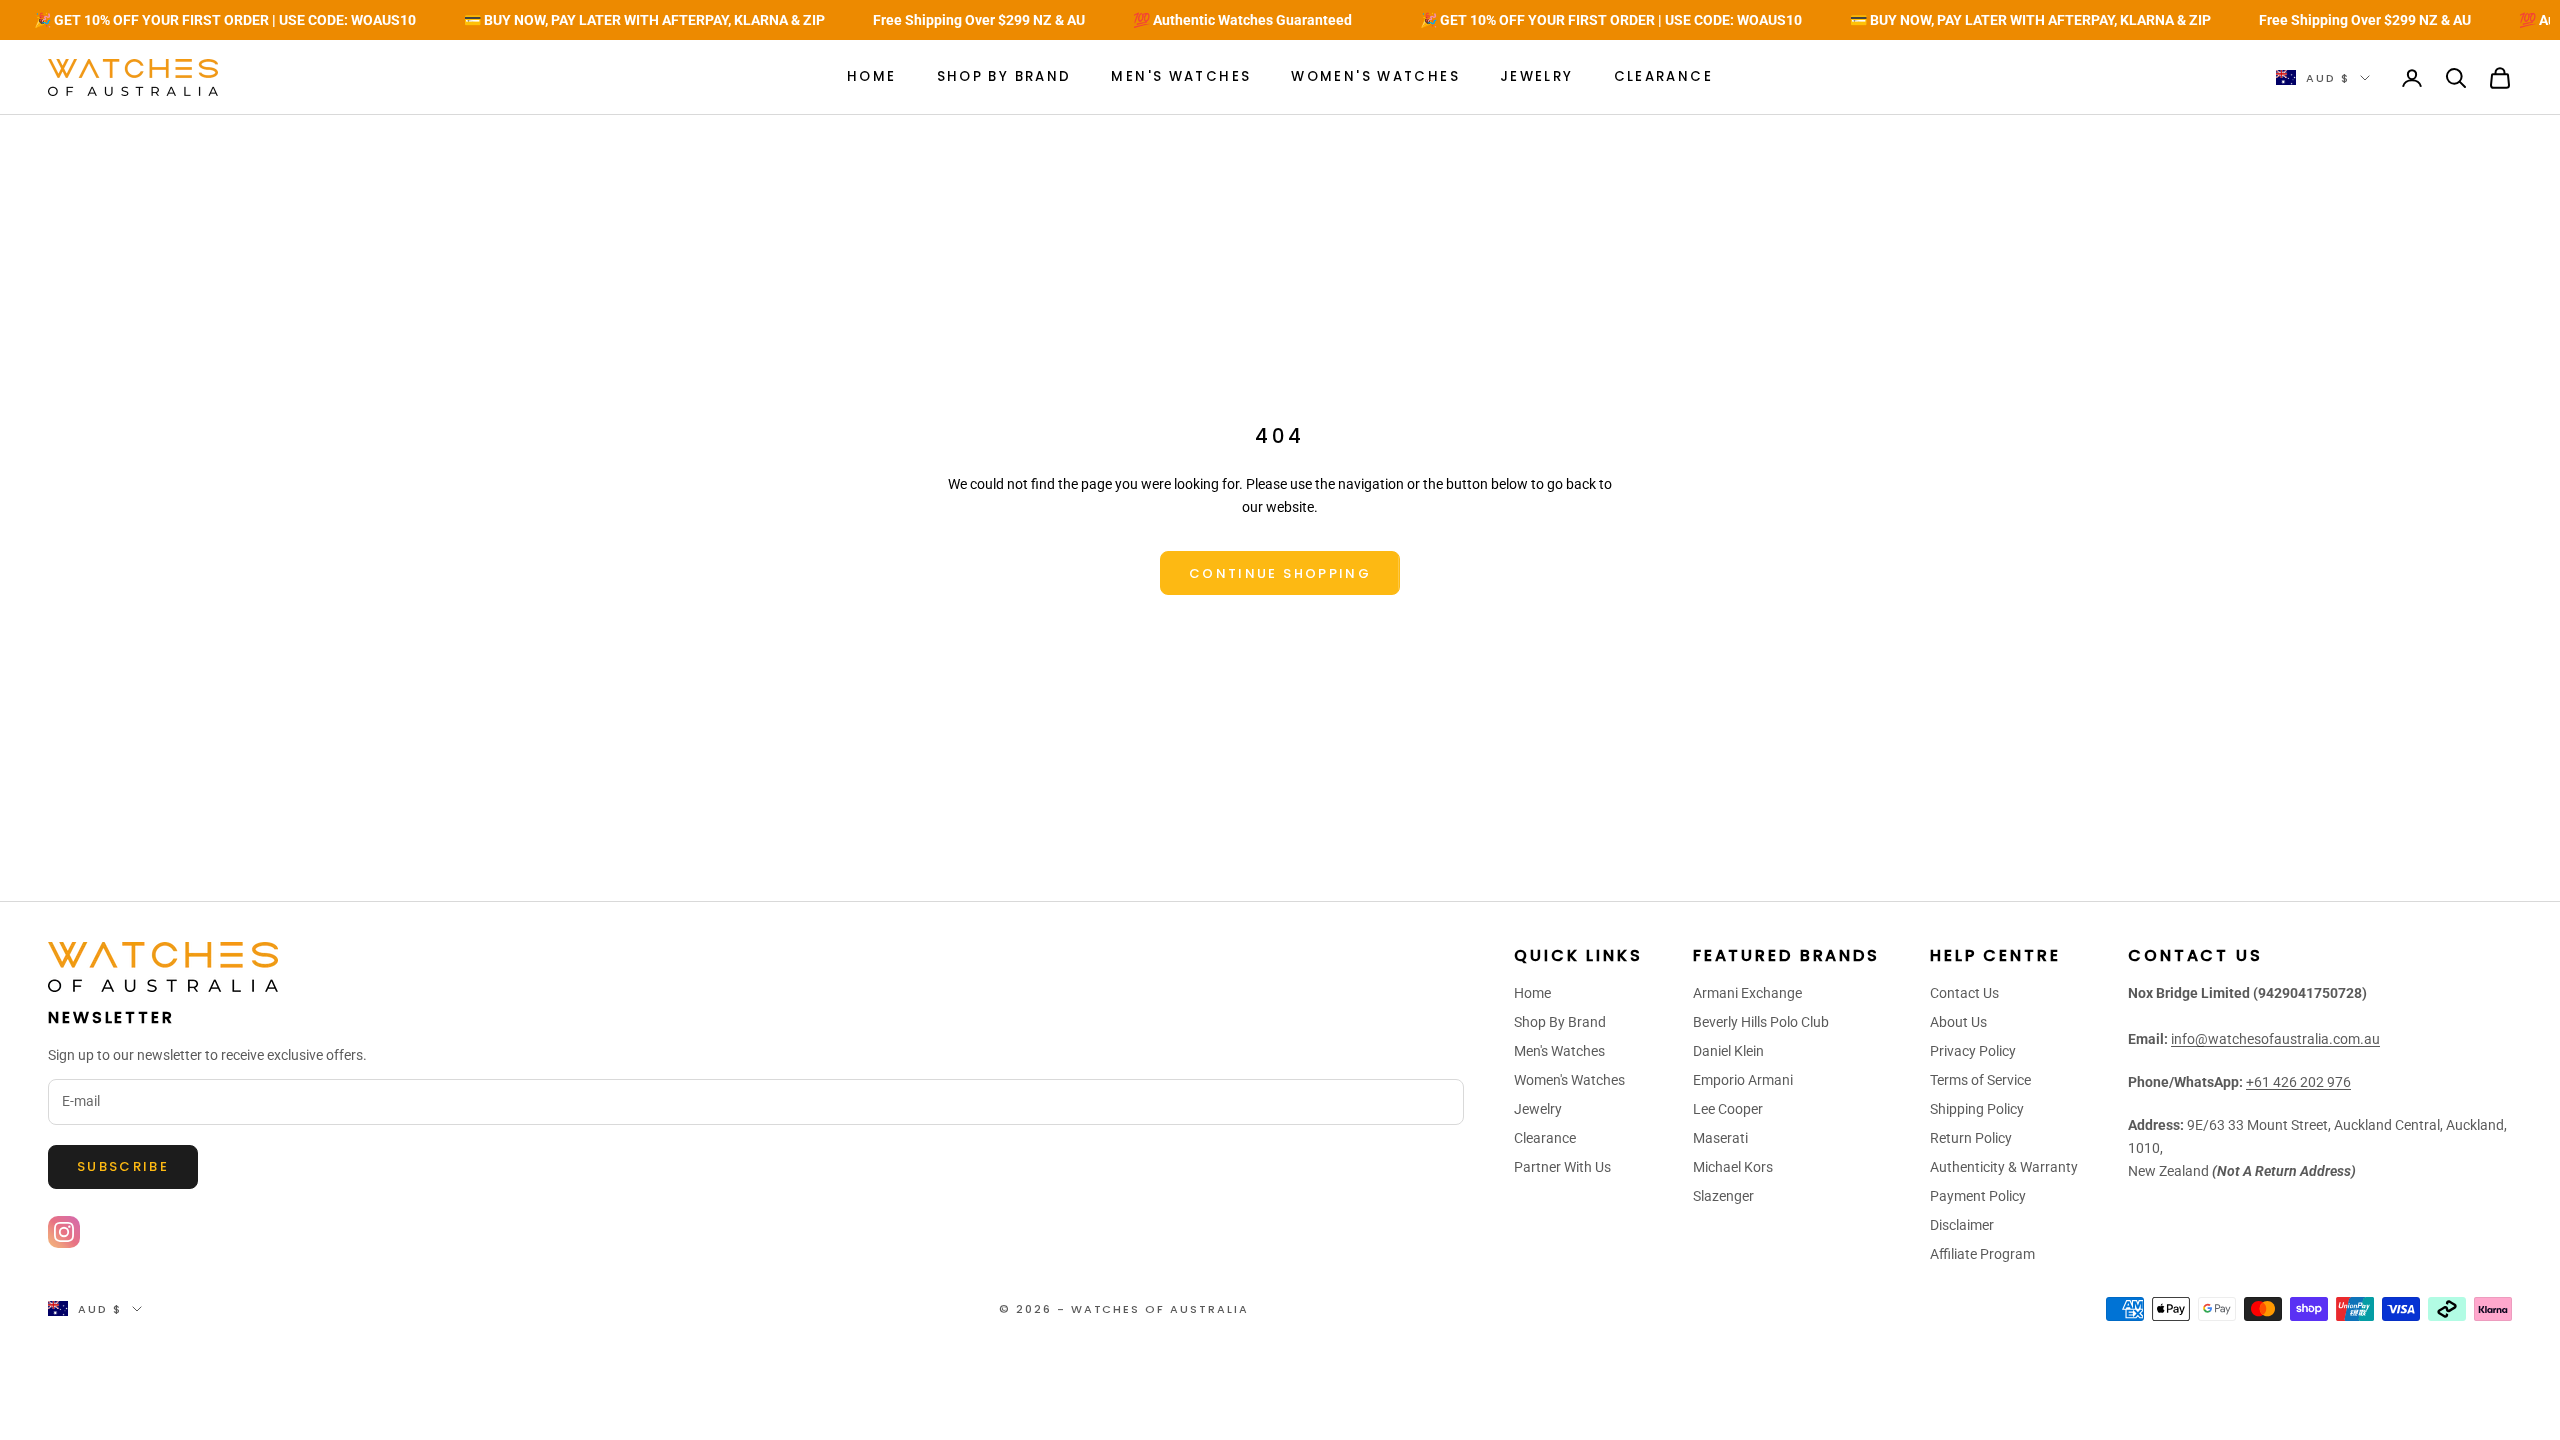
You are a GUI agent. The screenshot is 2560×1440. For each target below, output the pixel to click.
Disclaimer (1962, 1225)
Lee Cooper (1728, 1109)
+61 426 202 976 (2298, 1082)
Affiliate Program (1982, 1254)
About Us (1958, 1022)
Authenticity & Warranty (2004, 1167)
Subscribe (123, 1166)
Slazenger (1723, 1196)
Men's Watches (1181, 76)
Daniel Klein (1728, 1051)
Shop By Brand (1004, 76)
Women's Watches (1375, 76)
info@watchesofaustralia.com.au (2275, 1039)
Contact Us (1964, 993)
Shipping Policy (1977, 1109)
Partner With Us (1562, 1167)
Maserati (1720, 1138)
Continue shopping (1280, 573)
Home (872, 76)
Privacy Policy (1973, 1051)
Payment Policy (1978, 1196)
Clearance (1663, 76)
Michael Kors (1733, 1167)
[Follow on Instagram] (64, 1232)
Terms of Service (1980, 1080)
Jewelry (1537, 76)
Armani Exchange (1747, 993)
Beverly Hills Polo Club (1761, 1022)
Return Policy (1971, 1138)
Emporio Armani (1743, 1080)
